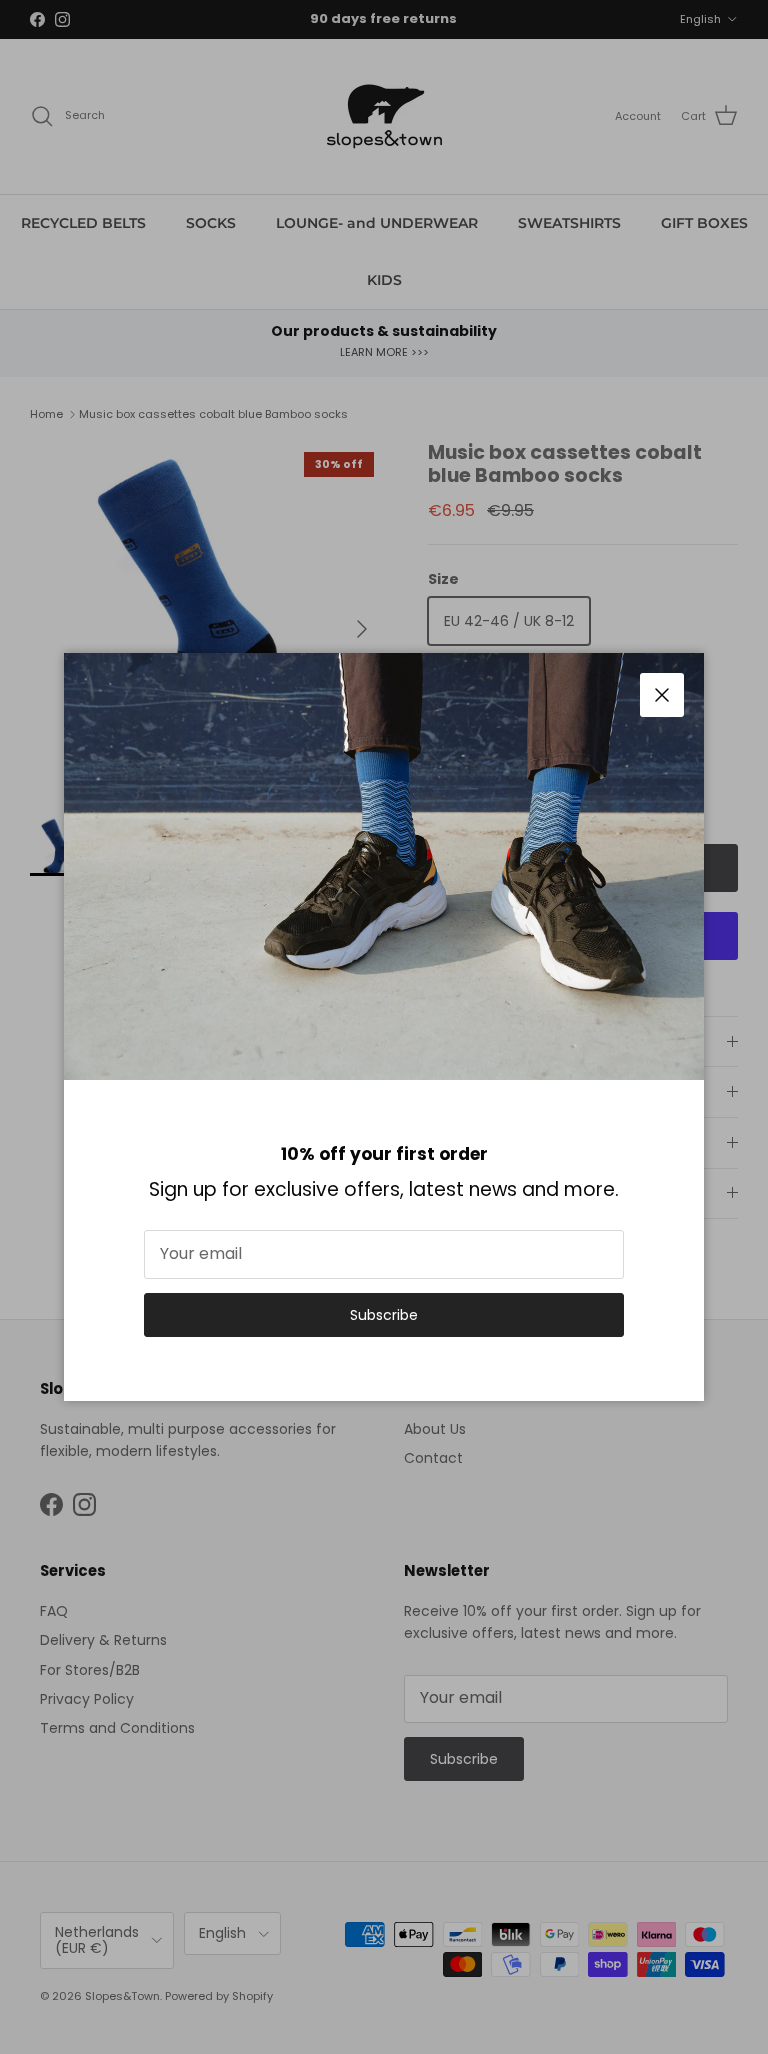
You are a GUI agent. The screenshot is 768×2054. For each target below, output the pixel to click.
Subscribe (384, 1315)
